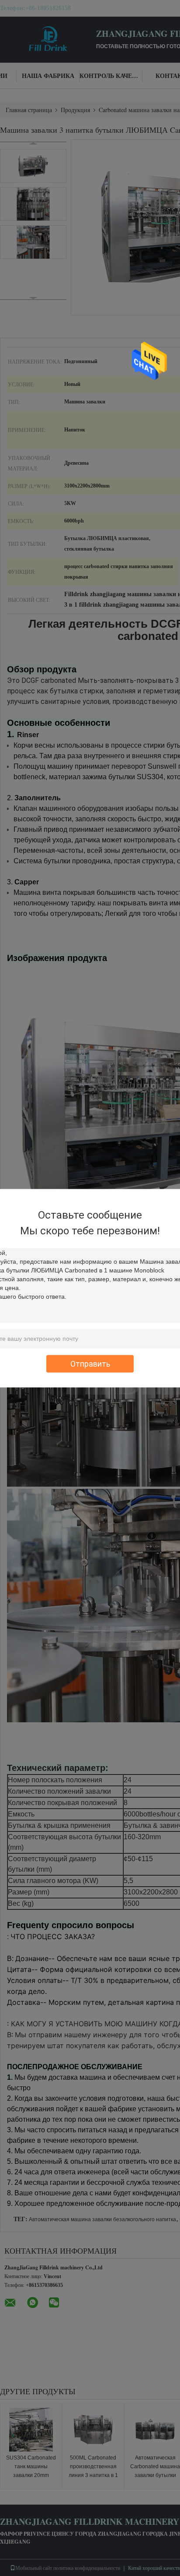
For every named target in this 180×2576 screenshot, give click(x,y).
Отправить (90, 1363)
